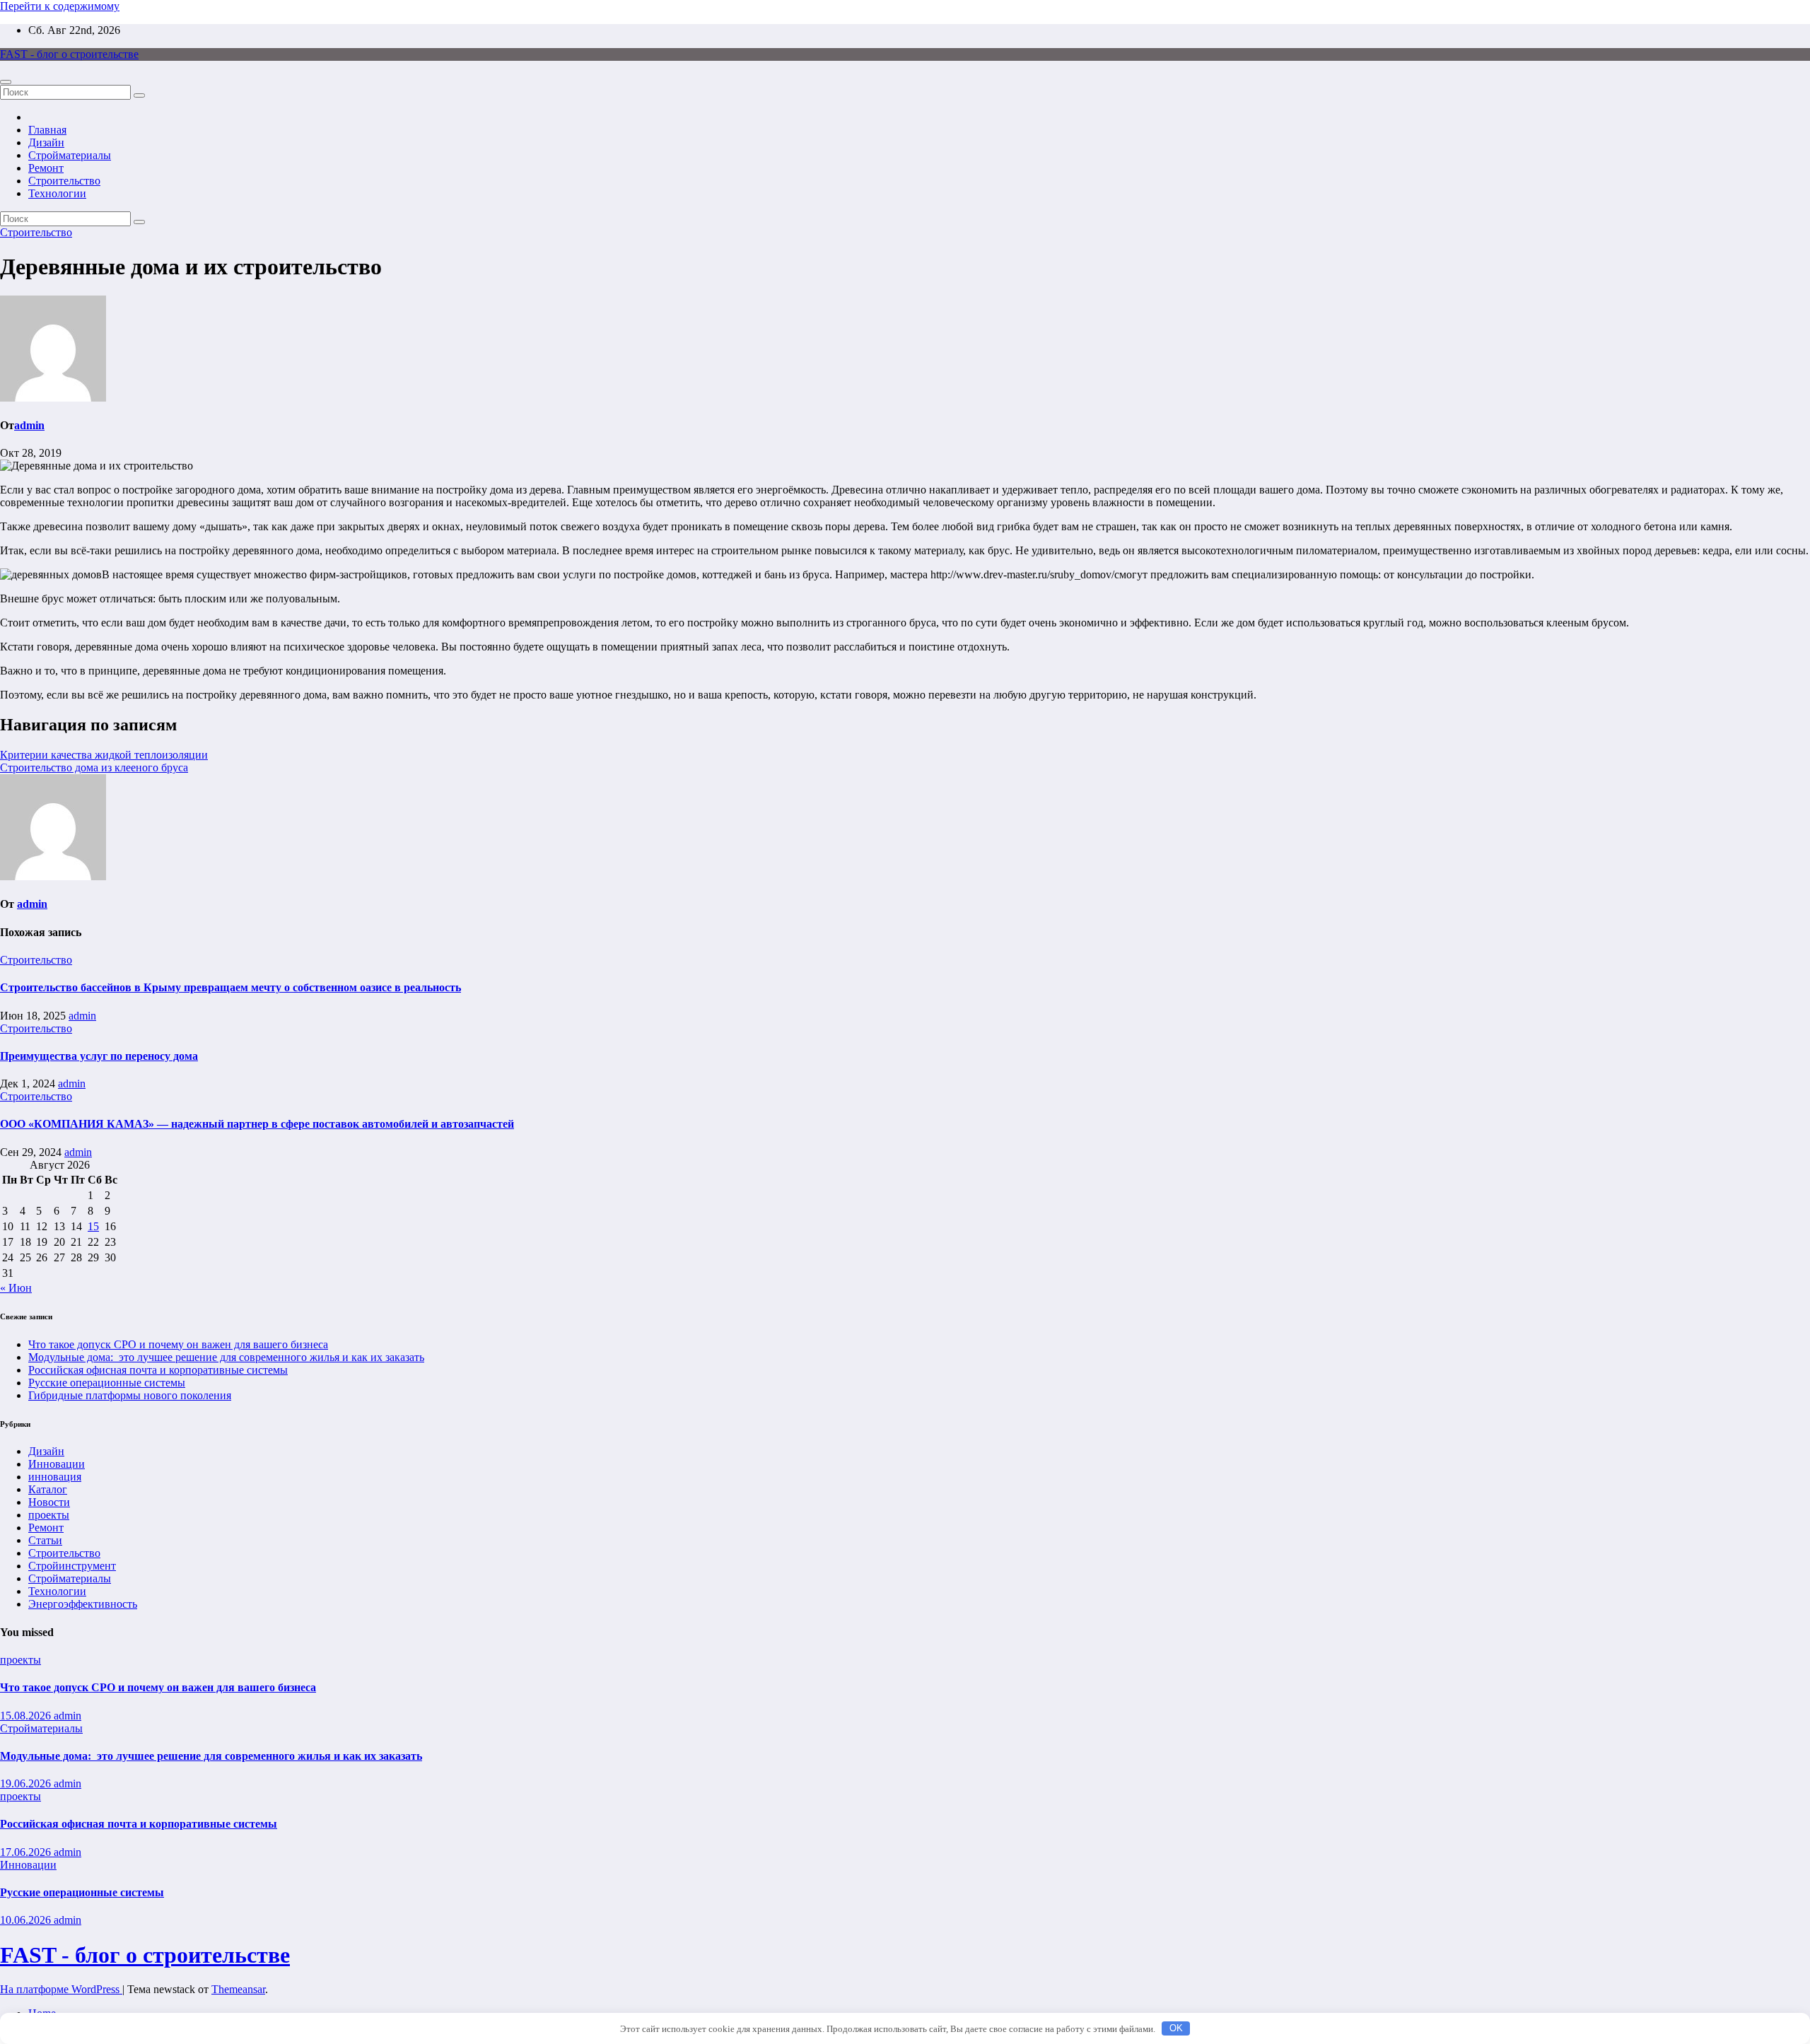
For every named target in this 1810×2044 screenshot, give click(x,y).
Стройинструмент (72, 1566)
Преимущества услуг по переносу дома (99, 1056)
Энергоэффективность (83, 1604)
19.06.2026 (27, 1783)
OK (1176, 2028)
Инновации (57, 1464)
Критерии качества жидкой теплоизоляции (104, 755)
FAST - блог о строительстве (69, 54)
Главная (47, 130)
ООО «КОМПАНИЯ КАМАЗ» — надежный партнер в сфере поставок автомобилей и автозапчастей (257, 1124)
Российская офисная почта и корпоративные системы (158, 1370)
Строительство (64, 181)
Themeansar (238, 1989)
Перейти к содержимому (60, 6)
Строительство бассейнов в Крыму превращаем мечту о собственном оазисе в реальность (230, 987)
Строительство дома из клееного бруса (94, 767)
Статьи (45, 1540)
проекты (49, 1515)
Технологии (57, 193)
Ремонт (46, 168)
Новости (49, 1502)
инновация (55, 1477)
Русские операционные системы (107, 1383)
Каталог (48, 1489)
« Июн (16, 1288)
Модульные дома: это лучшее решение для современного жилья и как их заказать (226, 1357)
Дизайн (46, 142)
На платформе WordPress (61, 1989)
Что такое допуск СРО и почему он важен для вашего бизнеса (178, 1344)
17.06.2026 (27, 1852)
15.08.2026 (27, 1716)
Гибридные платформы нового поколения (130, 1395)
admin (29, 425)
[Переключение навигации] (6, 82)
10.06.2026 (27, 1920)
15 (93, 1226)
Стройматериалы (70, 155)
